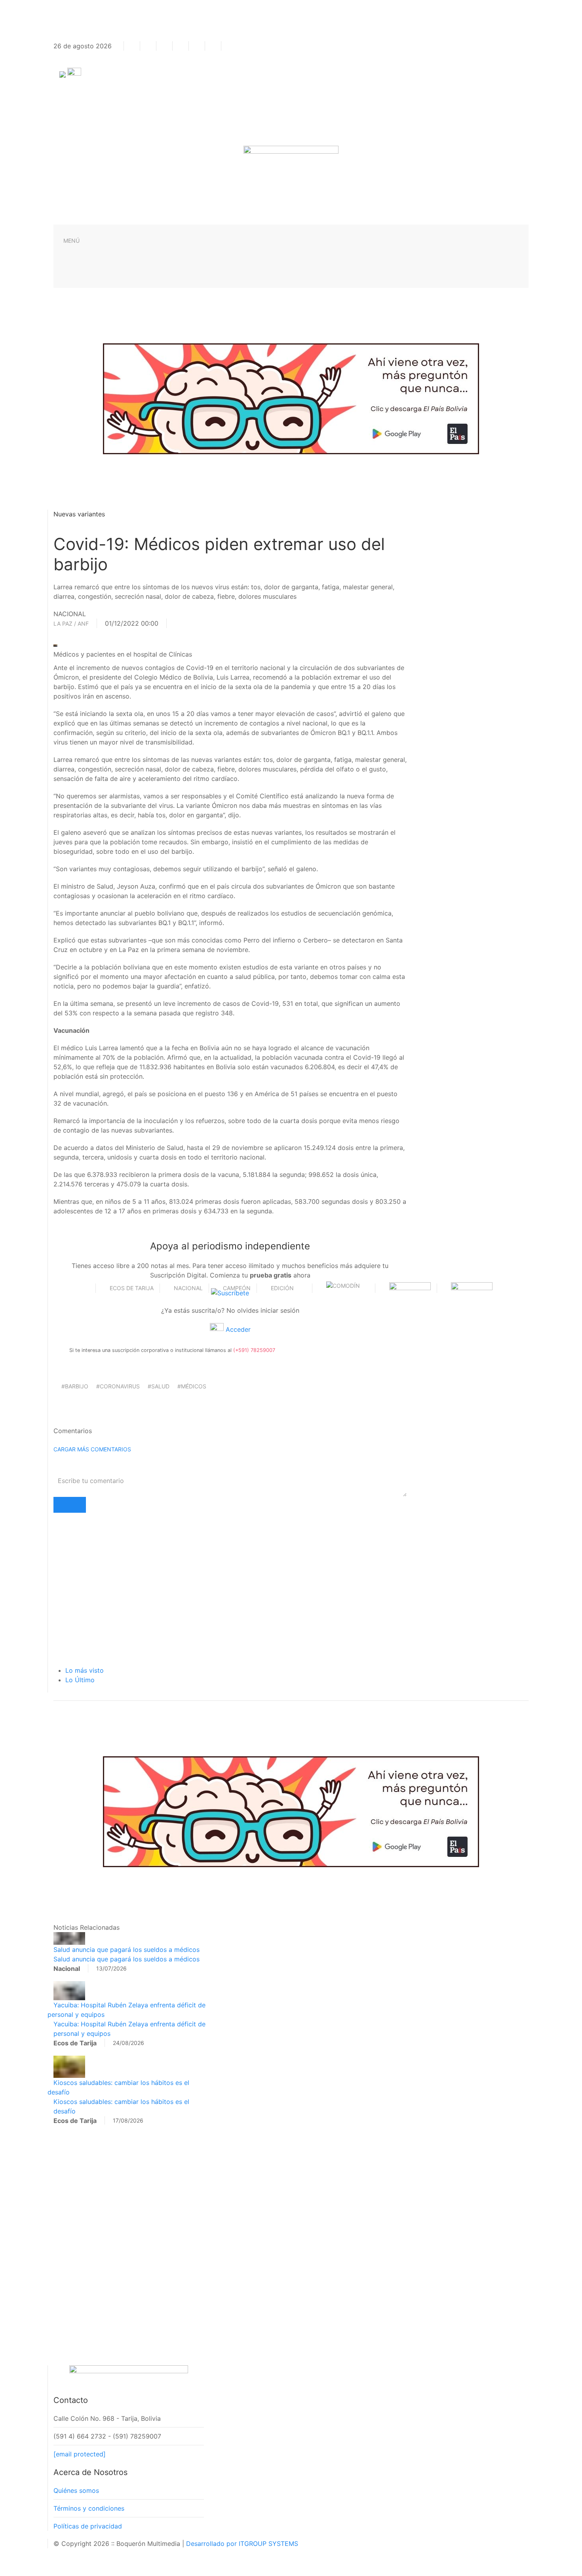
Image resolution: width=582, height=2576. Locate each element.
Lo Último (80, 1680)
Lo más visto (85, 1670)
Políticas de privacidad (88, 2526)
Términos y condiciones (89, 2508)
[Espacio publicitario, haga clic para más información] (291, 398)
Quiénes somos (76, 2490)
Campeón (237, 1288)
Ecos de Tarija (132, 1288)
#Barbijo (75, 1386)
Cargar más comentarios (92, 1449)
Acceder (237, 1329)
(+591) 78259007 (254, 1350)
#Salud (159, 1386)
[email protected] (80, 2454)
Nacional (188, 1288)
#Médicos (192, 1386)
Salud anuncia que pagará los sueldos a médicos (126, 1950)
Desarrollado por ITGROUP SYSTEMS (242, 2544)
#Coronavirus (118, 1386)
